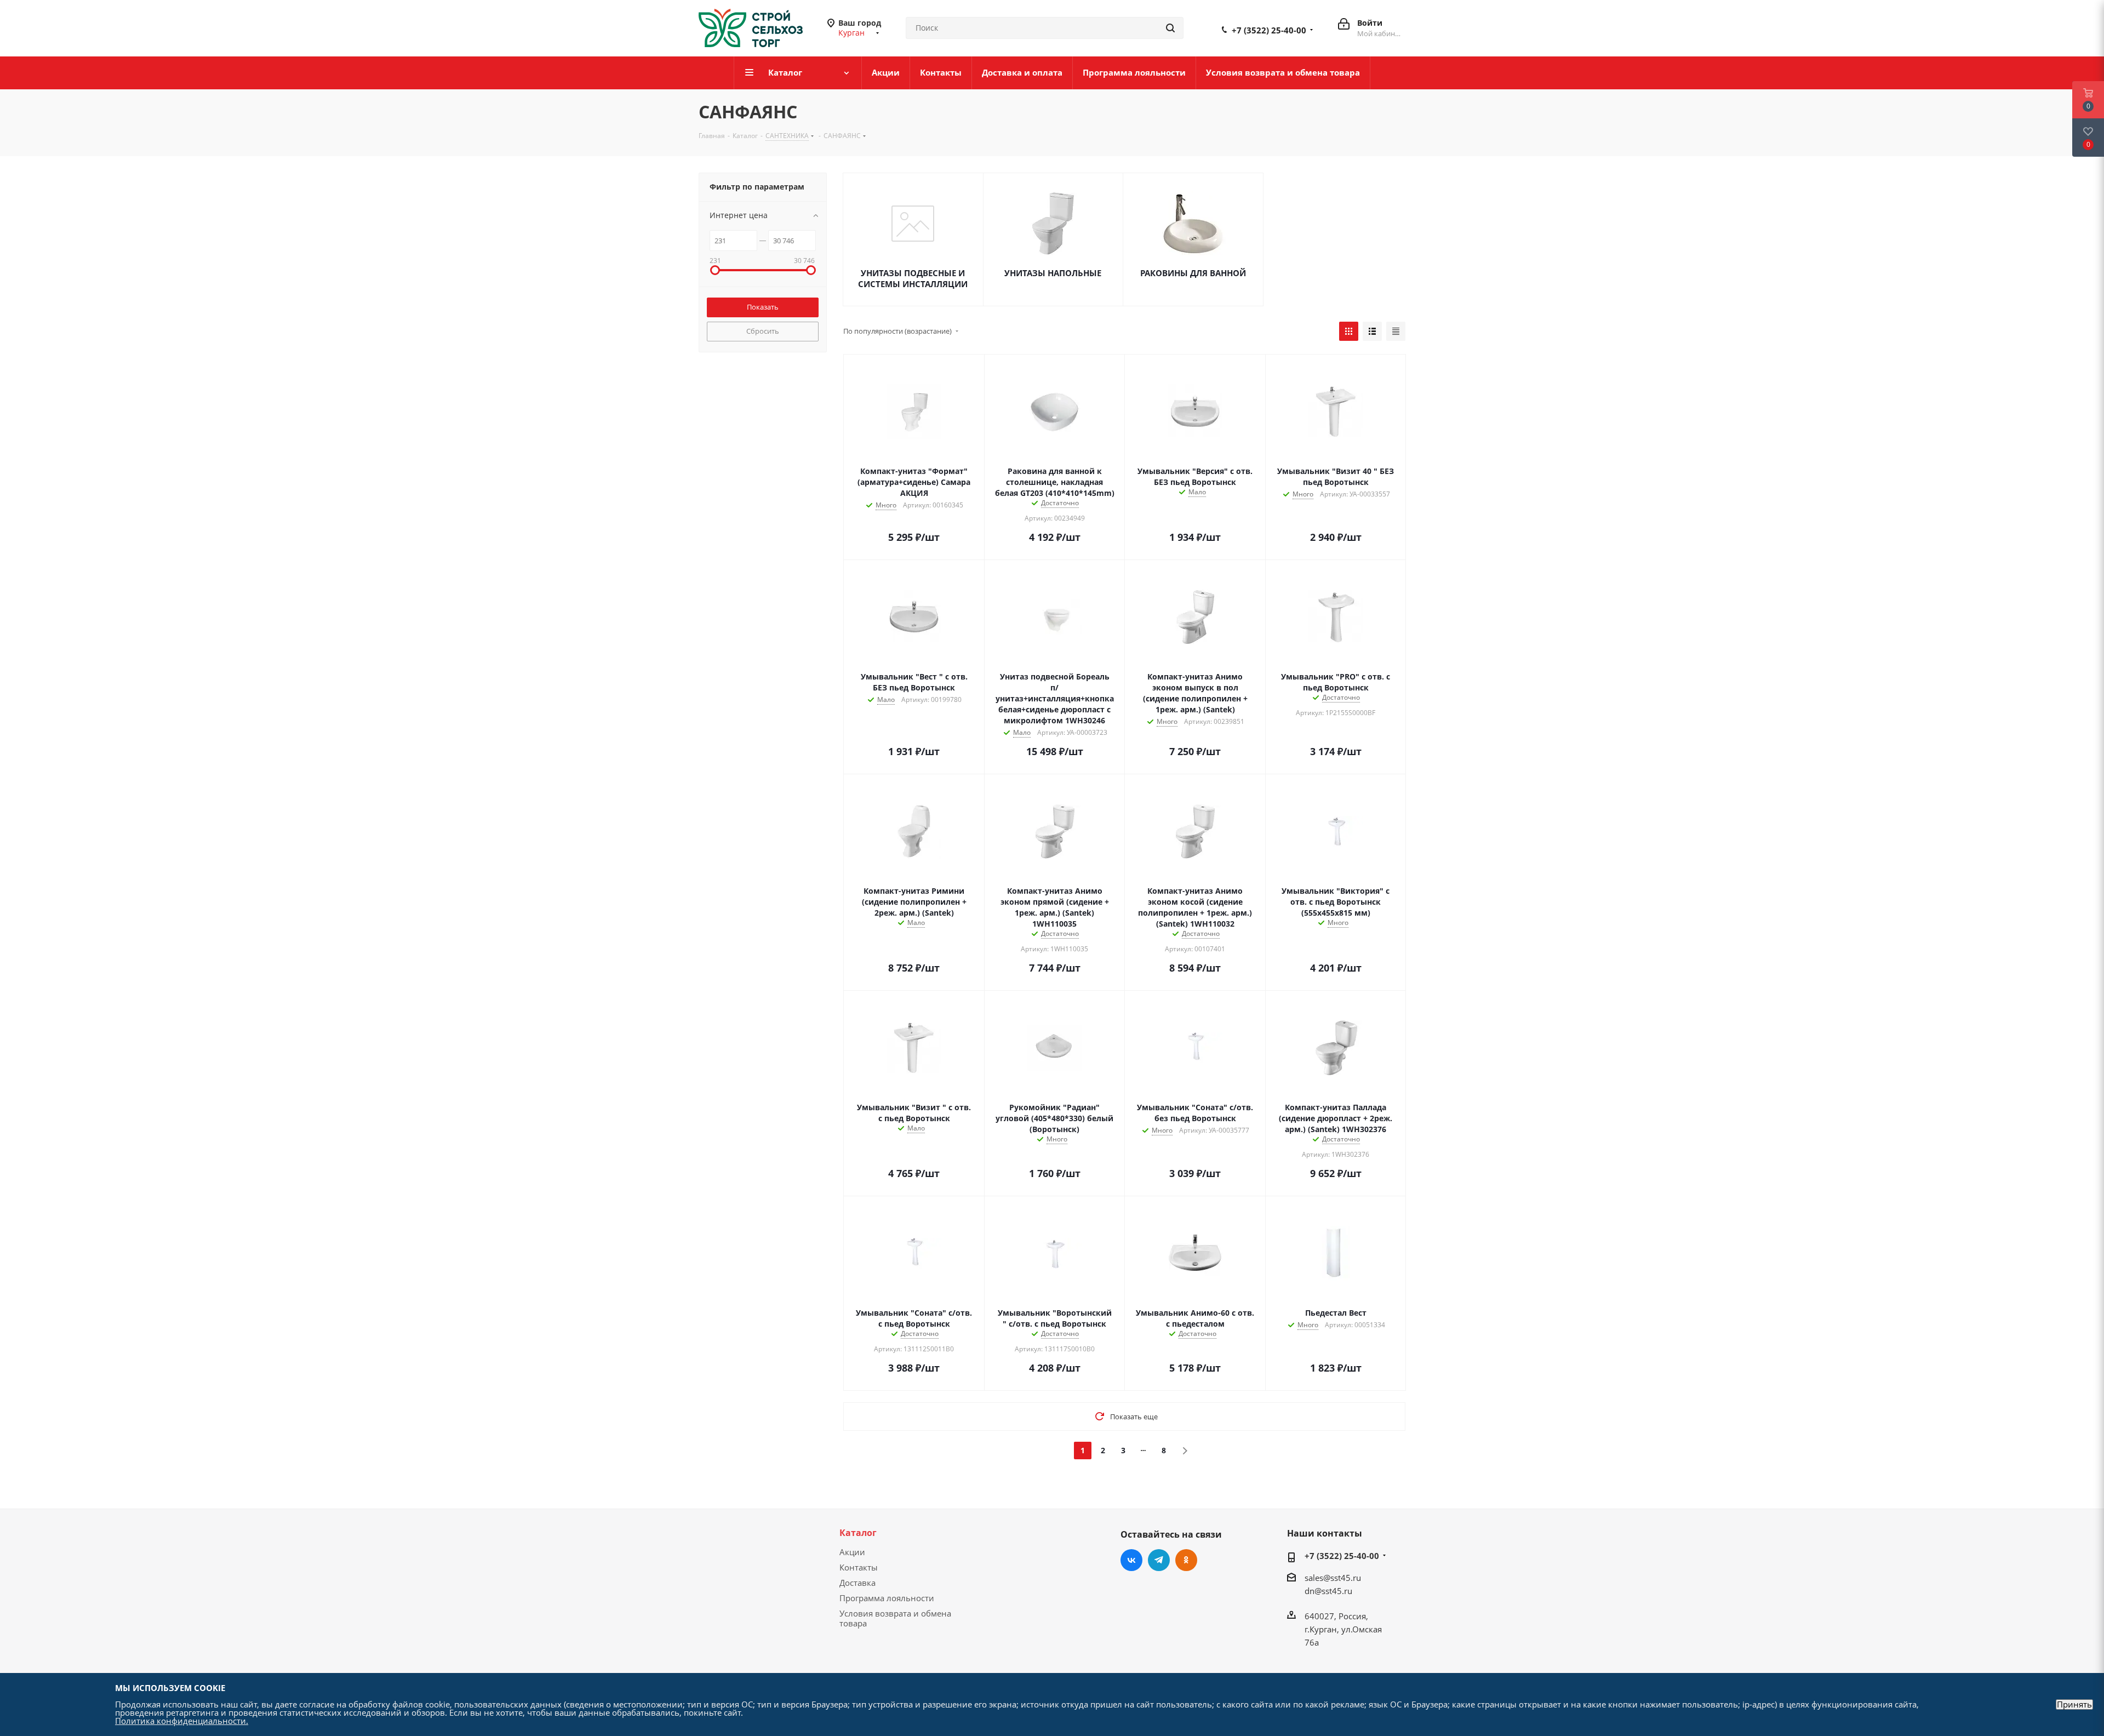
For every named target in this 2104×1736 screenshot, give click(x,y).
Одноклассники (1186, 1560)
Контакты (859, 1567)
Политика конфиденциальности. (182, 1721)
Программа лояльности (887, 1598)
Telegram (1159, 1560)
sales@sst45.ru (1333, 1578)
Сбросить (763, 331)
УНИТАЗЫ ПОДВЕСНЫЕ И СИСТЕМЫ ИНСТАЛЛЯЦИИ (913, 278)
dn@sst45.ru (1328, 1591)
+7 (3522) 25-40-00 (1269, 30)
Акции (852, 1552)
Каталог (858, 1533)
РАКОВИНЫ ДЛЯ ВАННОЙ (1193, 273)
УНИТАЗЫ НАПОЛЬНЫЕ (1053, 273)
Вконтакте (1131, 1560)
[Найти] (1170, 28)
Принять (2074, 1704)
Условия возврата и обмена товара (895, 1618)
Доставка (857, 1583)
